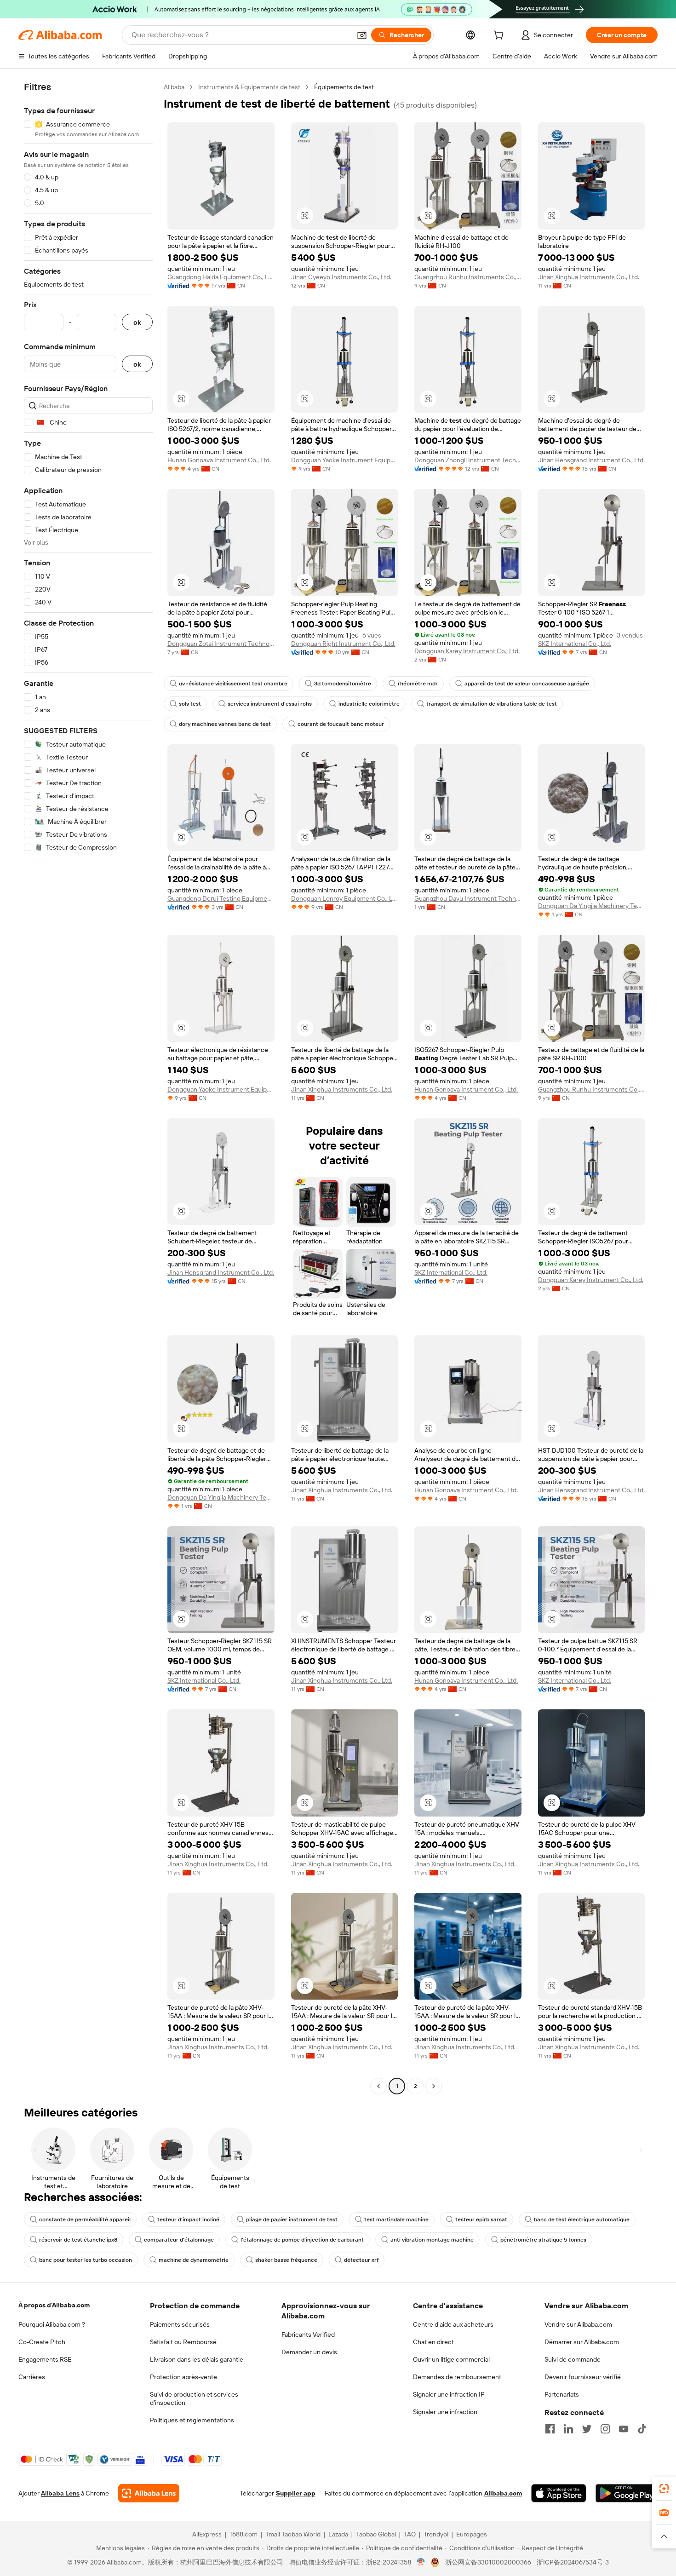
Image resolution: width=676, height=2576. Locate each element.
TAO (410, 2534)
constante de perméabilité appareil (85, 2219)
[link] (664, 2489)
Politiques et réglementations (192, 2420)
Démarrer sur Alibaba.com (582, 2342)
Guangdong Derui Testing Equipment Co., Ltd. (221, 898)
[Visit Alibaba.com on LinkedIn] (568, 2429)
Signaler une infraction (445, 2412)
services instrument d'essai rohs (270, 704)
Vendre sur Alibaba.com (578, 2324)
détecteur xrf (361, 2260)
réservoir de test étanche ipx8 (78, 2240)
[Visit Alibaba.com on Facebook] (550, 2429)
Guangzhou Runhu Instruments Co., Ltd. (468, 277)
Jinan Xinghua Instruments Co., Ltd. (589, 277)
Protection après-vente (183, 2377)
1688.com (243, 2534)
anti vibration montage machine (432, 2240)
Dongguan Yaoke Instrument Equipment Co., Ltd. (345, 460)
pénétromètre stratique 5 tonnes (543, 2240)
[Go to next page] (434, 2086)
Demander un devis (309, 2352)
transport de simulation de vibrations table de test (492, 704)
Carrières (32, 2377)
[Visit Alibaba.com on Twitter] (587, 2429)
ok (137, 322)
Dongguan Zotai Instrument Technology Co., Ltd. (221, 644)
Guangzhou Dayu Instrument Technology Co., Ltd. (468, 898)
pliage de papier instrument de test (292, 2219)
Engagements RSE (45, 2359)
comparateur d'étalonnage (179, 2240)
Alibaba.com (503, 2493)
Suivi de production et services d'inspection (194, 2398)
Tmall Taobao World (293, 2534)
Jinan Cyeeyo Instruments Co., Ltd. (341, 277)
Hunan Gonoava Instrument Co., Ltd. (219, 460)
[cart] (500, 36)
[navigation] (88, 1088)
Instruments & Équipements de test (249, 87)
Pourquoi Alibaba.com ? (52, 2324)
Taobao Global (376, 2534)
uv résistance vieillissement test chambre (233, 684)
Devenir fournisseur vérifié (583, 2377)
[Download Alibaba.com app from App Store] (559, 2493)
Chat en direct (433, 2342)
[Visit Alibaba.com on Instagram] (605, 2429)
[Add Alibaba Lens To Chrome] (149, 2493)
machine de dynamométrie (194, 2260)
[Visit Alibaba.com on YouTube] (624, 2429)
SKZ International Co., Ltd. (575, 644)
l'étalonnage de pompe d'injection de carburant (302, 2240)
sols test (190, 704)
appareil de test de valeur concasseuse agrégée (527, 684)
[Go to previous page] (378, 2086)
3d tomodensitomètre (343, 684)
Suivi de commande (573, 2359)
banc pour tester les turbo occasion (86, 2260)
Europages (472, 2534)
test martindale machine (396, 2219)
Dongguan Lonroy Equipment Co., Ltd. (345, 898)
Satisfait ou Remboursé (183, 2342)
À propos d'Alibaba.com (54, 2305)
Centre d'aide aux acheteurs (453, 2324)
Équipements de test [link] (344, 87)
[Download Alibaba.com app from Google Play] (627, 2493)
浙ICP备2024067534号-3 (573, 2562)
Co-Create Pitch (42, 2342)
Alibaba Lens (60, 2493)
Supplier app (296, 2493)
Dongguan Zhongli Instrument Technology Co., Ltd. (468, 460)
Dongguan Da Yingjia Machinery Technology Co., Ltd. (592, 906)
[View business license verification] (421, 2562)
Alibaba (174, 87)
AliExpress (207, 2534)
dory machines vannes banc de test (225, 724)
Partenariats (562, 2394)
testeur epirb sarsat (481, 2219)
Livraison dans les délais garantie (197, 2359)
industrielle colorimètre (369, 704)
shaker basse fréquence (286, 2260)
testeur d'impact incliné (188, 2219)
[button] (362, 35)
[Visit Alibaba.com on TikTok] (642, 2429)
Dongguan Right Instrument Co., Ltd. (343, 644)
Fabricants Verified (308, 2334)
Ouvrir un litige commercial (451, 2359)
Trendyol (436, 2534)
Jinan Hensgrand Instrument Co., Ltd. (591, 460)
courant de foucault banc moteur (341, 724)
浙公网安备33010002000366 (488, 2562)
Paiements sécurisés (180, 2324)
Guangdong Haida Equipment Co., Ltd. (221, 277)
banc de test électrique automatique (582, 2219)
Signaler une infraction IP (449, 2394)
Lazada (338, 2534)
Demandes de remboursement (457, 2377)
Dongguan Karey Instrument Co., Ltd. (467, 651)
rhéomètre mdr (418, 684)
